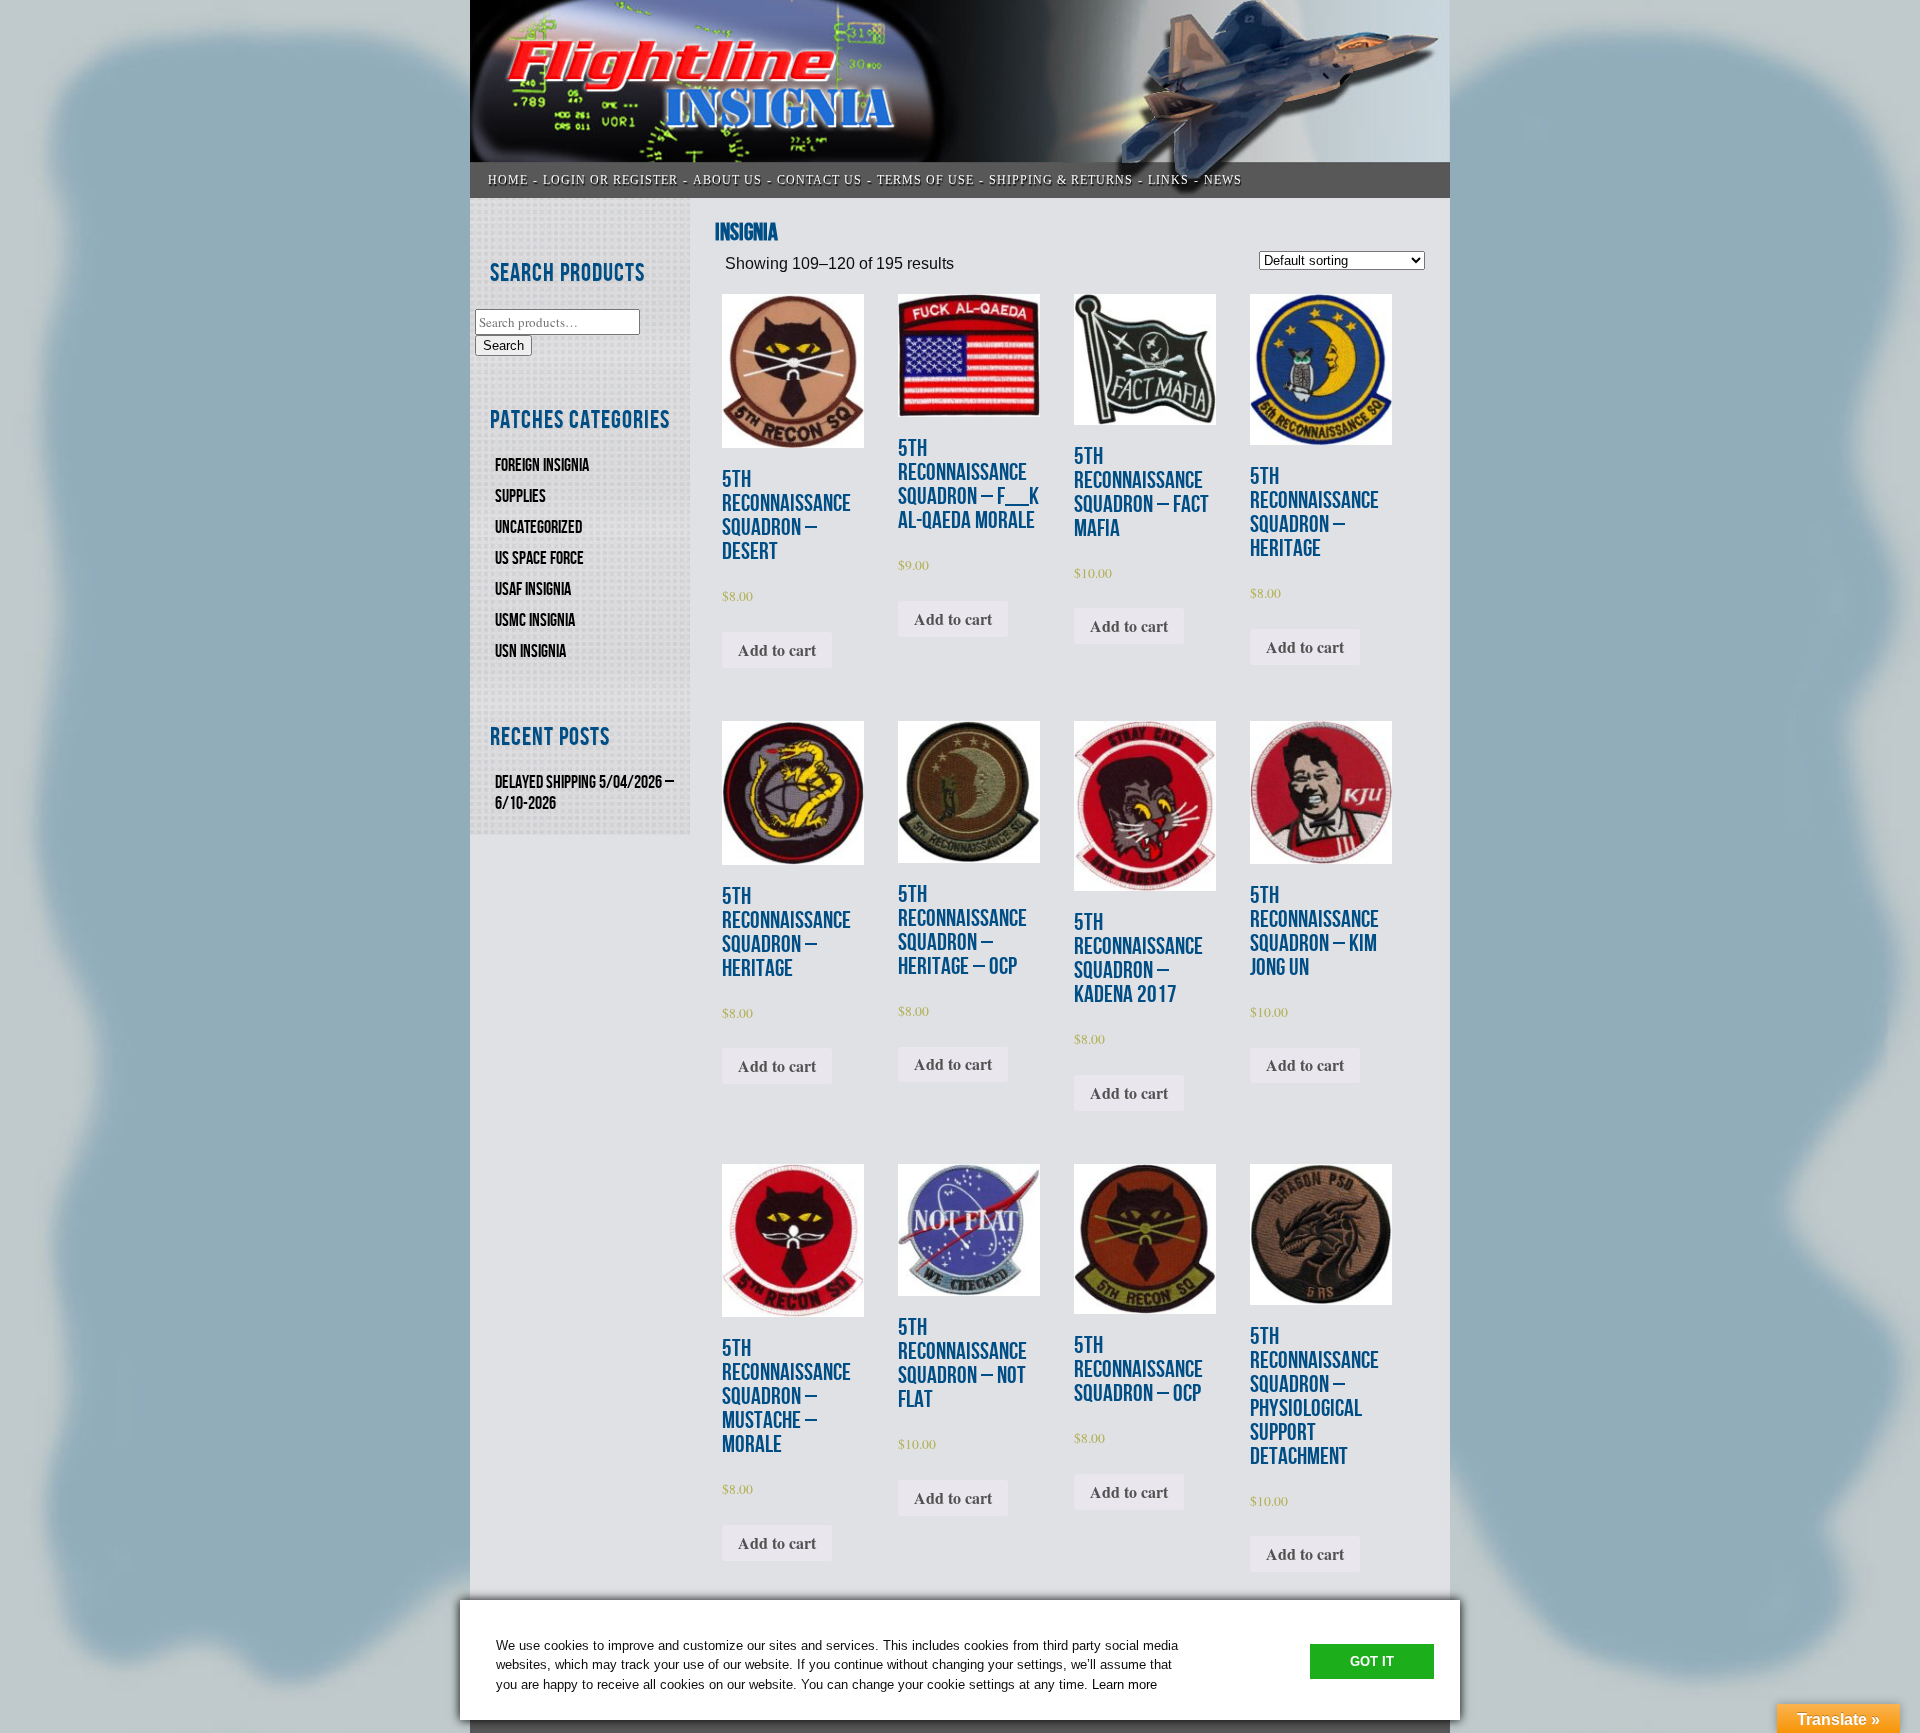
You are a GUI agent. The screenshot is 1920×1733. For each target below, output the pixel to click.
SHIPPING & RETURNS (1061, 180)
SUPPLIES (520, 496)
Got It (1372, 1661)
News (1223, 180)
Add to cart (777, 649)
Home (508, 180)
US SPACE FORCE (539, 558)
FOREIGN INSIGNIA (542, 465)
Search (503, 345)
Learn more (1124, 1684)
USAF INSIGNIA (533, 589)
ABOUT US (727, 180)
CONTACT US (819, 180)
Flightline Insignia (960, 99)
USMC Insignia (535, 620)
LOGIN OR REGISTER (610, 180)
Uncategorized (538, 527)
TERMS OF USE (925, 180)
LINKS (1168, 180)
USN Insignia (530, 651)
